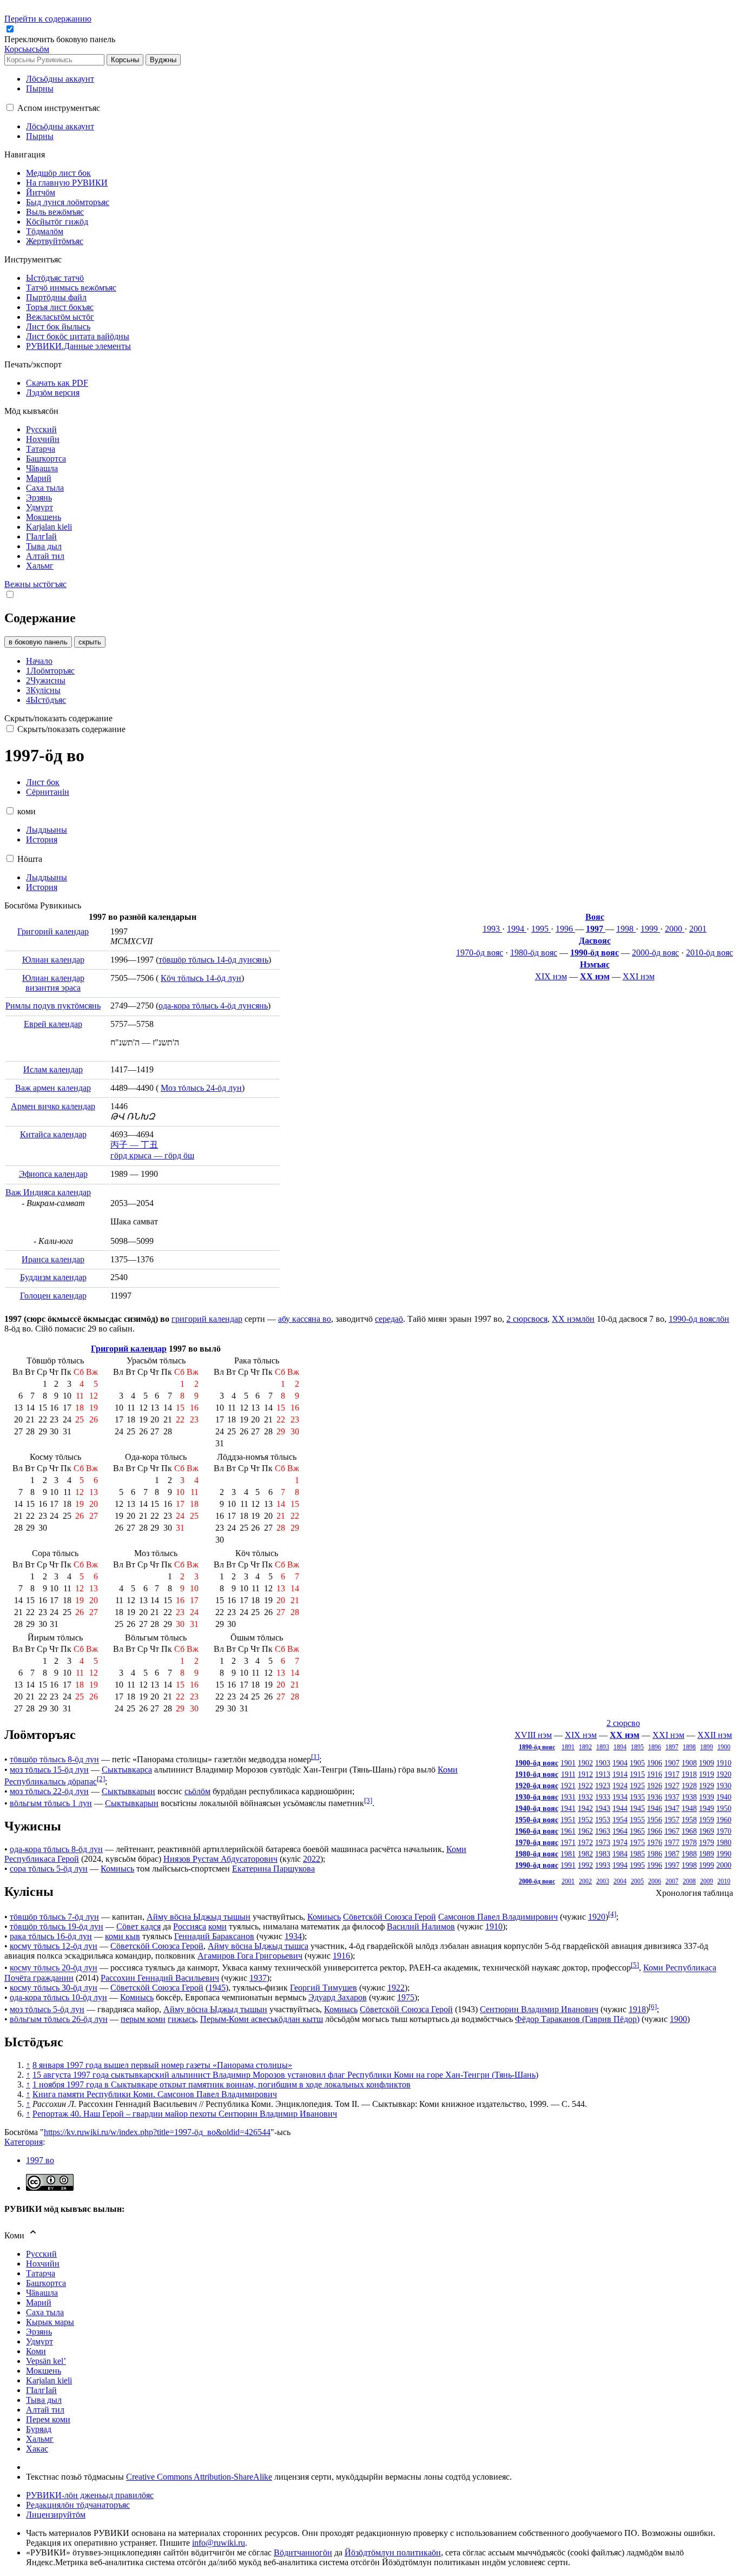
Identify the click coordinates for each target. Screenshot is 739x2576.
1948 (689, 1808)
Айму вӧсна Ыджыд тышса (258, 1946)
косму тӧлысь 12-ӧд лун (54, 1946)
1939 (707, 1797)
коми (217, 1926)
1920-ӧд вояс (537, 1786)
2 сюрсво (623, 1723)
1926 (655, 1786)
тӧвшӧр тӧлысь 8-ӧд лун (54, 1760)
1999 (650, 929)
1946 (655, 1808)
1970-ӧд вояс (480, 953)
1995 (541, 929)
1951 (568, 1820)
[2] (101, 1779)
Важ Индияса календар (48, 1192)
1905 (637, 1763)
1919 (707, 1774)
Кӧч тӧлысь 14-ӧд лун (201, 978)
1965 (637, 1831)
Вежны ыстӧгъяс (35, 584)
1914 (620, 1774)
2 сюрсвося (527, 1319)
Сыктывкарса (127, 1770)
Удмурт (39, 2341)
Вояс (595, 917)
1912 (585, 1774)
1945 (637, 1808)
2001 (698, 929)
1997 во (40, 2160)
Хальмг (40, 2439)
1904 (620, 1763)
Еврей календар (53, 1024)
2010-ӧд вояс (710, 953)
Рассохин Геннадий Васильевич (160, 1978)
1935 (637, 1797)
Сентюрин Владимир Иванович (539, 2009)
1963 (603, 1831)
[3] (368, 1800)
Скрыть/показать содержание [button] (58, 718)
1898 (689, 1747)
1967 (672, 1831)
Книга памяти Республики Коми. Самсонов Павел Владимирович (155, 2094)
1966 (655, 1831)
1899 (707, 1747)
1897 (672, 1747)
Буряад (39, 2429)
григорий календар (207, 1319)
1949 (707, 1808)
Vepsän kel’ (46, 2361)
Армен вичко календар (53, 1106)
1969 (707, 1831)
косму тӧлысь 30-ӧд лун (54, 1988)
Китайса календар (53, 1134)
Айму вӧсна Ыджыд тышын (199, 1917)
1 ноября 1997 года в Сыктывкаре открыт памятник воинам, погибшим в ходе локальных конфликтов (222, 2084)
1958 (689, 1820)
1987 (672, 1854)
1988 (689, 1854)
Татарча (41, 2273)
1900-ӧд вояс (537, 1763)
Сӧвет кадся (138, 1926)
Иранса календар (53, 1259)
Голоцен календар (53, 1296)
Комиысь (117, 1869)
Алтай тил (45, 2410)
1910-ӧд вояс (537, 1774)
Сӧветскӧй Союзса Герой (390, 1917)
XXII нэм (715, 1735)
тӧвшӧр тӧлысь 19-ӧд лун (57, 1926)
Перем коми (48, 2419)
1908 (689, 1763)
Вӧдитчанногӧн (303, 2552)
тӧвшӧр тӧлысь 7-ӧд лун (54, 1917)
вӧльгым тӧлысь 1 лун (51, 1803)
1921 (568, 1786)
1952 (585, 1820)
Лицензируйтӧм (56, 2515)
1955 (637, 1820)
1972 (585, 1842)
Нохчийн (43, 2264)
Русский (41, 2254)
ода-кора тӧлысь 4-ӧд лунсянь (213, 1006)
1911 (568, 1774)
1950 (724, 1808)
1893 (603, 1747)
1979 (707, 1842)
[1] (315, 1757)
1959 (707, 1820)
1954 (620, 1820)
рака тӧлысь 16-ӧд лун (51, 1936)
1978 (689, 1842)
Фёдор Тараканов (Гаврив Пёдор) (577, 2019)
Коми (36, 2351)
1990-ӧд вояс (595, 953)
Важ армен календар (53, 1088)
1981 (568, 1854)
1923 (603, 1786)
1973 (603, 1842)
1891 (568, 1747)
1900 (724, 1747)
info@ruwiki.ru (219, 2543)
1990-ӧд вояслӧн (699, 1319)
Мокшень (44, 2371)
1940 (724, 1797)
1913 (603, 1774)
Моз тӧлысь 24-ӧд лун (201, 1088)
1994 (517, 929)
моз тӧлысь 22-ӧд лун (49, 1791)
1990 (724, 1854)
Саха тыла (45, 2312)
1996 (565, 929)
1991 (568, 1865)
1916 (655, 1774)
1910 (724, 1763)
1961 (568, 1831)
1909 (707, 1763)
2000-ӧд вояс (655, 953)
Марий (39, 2302)
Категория (24, 2142)
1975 (637, 1842)
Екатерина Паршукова (273, 1869)
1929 (707, 1786)
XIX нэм (551, 976)
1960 (724, 1820)
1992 (585, 1865)
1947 (672, 1808)
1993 (492, 929)
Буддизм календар (53, 1277)
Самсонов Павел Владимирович (498, 1917)
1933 (603, 1797)
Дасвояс (595, 941)
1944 (620, 1808)
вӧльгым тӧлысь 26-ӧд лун (59, 2019)
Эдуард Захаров (338, 1997)
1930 (724, 1786)
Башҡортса (46, 2283)
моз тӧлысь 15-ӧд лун (49, 1770)
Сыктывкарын (128, 1791)
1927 (672, 1786)
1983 (603, 1854)
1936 (655, 1797)
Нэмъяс (595, 964)
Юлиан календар (53, 960)
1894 (620, 1747)
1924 (620, 1786)
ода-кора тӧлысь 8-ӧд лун (56, 1849)
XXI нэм (639, 976)
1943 (603, 1808)
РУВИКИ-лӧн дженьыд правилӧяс (90, 2495)
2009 (707, 1881)
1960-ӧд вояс (537, 1831)
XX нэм (595, 976)
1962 (585, 1831)
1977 (672, 1842)
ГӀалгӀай (41, 2390)
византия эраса (53, 988)
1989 (707, 1854)
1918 (689, 1774)
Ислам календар (53, 1069)
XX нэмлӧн (573, 1319)
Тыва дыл (44, 2400)
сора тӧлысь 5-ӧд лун (49, 1869)
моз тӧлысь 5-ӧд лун (47, 2009)
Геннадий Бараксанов (214, 1936)
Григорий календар (53, 931)
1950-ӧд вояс (537, 1820)
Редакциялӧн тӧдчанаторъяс (78, 2505)
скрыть (90, 642)
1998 (626, 929)
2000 (675, 929)
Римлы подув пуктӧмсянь (53, 1006)
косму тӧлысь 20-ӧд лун (54, 1968)
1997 (596, 929)
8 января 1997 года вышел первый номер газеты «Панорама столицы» (162, 2065)
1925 (637, 1786)
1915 (637, 1774)
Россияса (190, 1926)
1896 (655, 1747)
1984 (620, 1854)
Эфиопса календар (53, 1174)
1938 (689, 1797)
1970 (724, 1831)
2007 (672, 1881)
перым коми (143, 2019)
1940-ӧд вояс (537, 1808)
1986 (655, 1854)
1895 (637, 1747)
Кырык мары (50, 2322)
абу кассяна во (305, 1319)
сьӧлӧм (197, 1791)
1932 (585, 1797)
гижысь (182, 2019)
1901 (568, 1763)
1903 (603, 1763)
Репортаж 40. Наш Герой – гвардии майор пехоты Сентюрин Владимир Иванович (185, 2114)
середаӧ (389, 1319)
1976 (655, 1842)
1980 (724, 1842)
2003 (603, 1881)
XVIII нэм (533, 1735)
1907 (672, 1763)
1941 (568, 1808)
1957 (672, 1820)
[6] (653, 2007)
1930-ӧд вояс (537, 1797)
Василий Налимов (421, 1926)
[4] (612, 1914)
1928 (689, 1786)
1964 (620, 1831)
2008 (689, 1881)
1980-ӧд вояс (534, 953)
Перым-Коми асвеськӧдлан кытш (262, 2019)
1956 (655, 1820)
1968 (689, 1831)
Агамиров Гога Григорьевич (250, 1956)
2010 (724, 1881)
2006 (655, 1881)
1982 (585, 1854)
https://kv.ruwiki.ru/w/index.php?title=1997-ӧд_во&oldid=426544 (157, 2132)
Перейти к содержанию (48, 19)
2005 (637, 1881)
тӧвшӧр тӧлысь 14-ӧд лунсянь (213, 960)
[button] (61, 39)
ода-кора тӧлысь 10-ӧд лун (58, 1997)
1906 (655, 1763)
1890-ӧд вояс (537, 1747)
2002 (585, 1881)
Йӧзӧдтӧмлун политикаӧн (393, 2552)
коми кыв (123, 1936)
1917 (672, 1774)
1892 (585, 1747)
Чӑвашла (42, 2293)
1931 (568, 1797)
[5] (635, 1965)
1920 (724, 1774)
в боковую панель (38, 642)
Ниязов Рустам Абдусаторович (220, 1859)
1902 (585, 1763)
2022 (312, 1859)
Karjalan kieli (49, 2380)
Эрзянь (39, 2332)
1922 (585, 1786)
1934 (620, 1797)
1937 (672, 1797)
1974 (620, 1842)
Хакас (37, 2449)
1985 (637, 1854)
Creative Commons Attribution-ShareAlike (199, 2477)
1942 (585, 1808)
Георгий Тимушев (324, 1988)
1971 (568, 1842)
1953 (603, 1820)
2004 (620, 1881)
